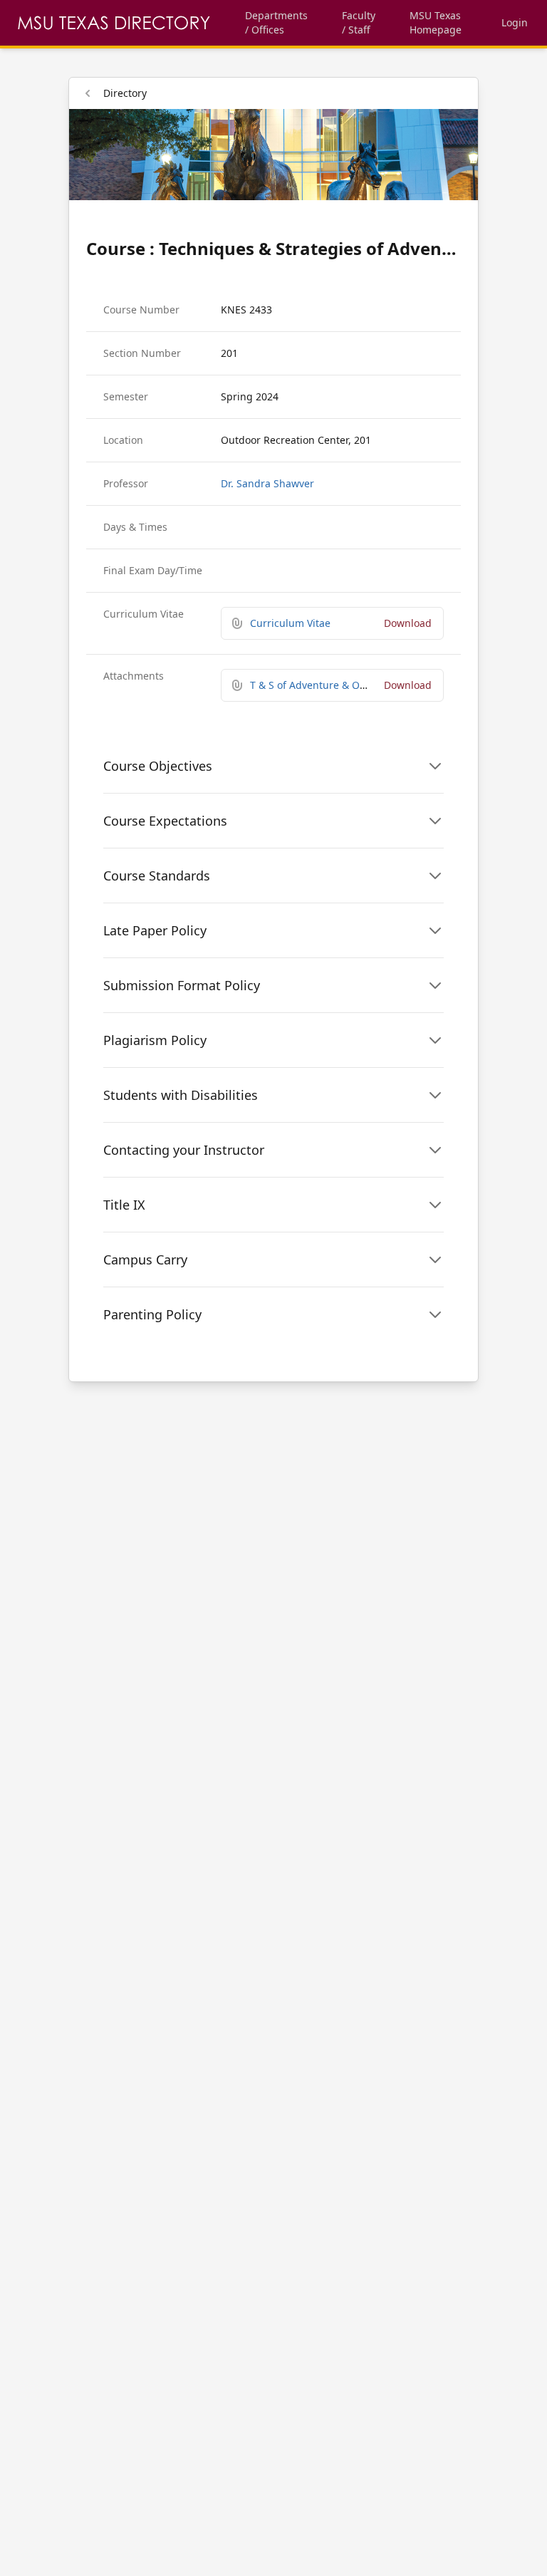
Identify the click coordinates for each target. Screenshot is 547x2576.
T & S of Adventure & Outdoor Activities (344, 685)
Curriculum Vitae (290, 623)
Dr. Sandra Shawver (267, 483)
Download (408, 623)
